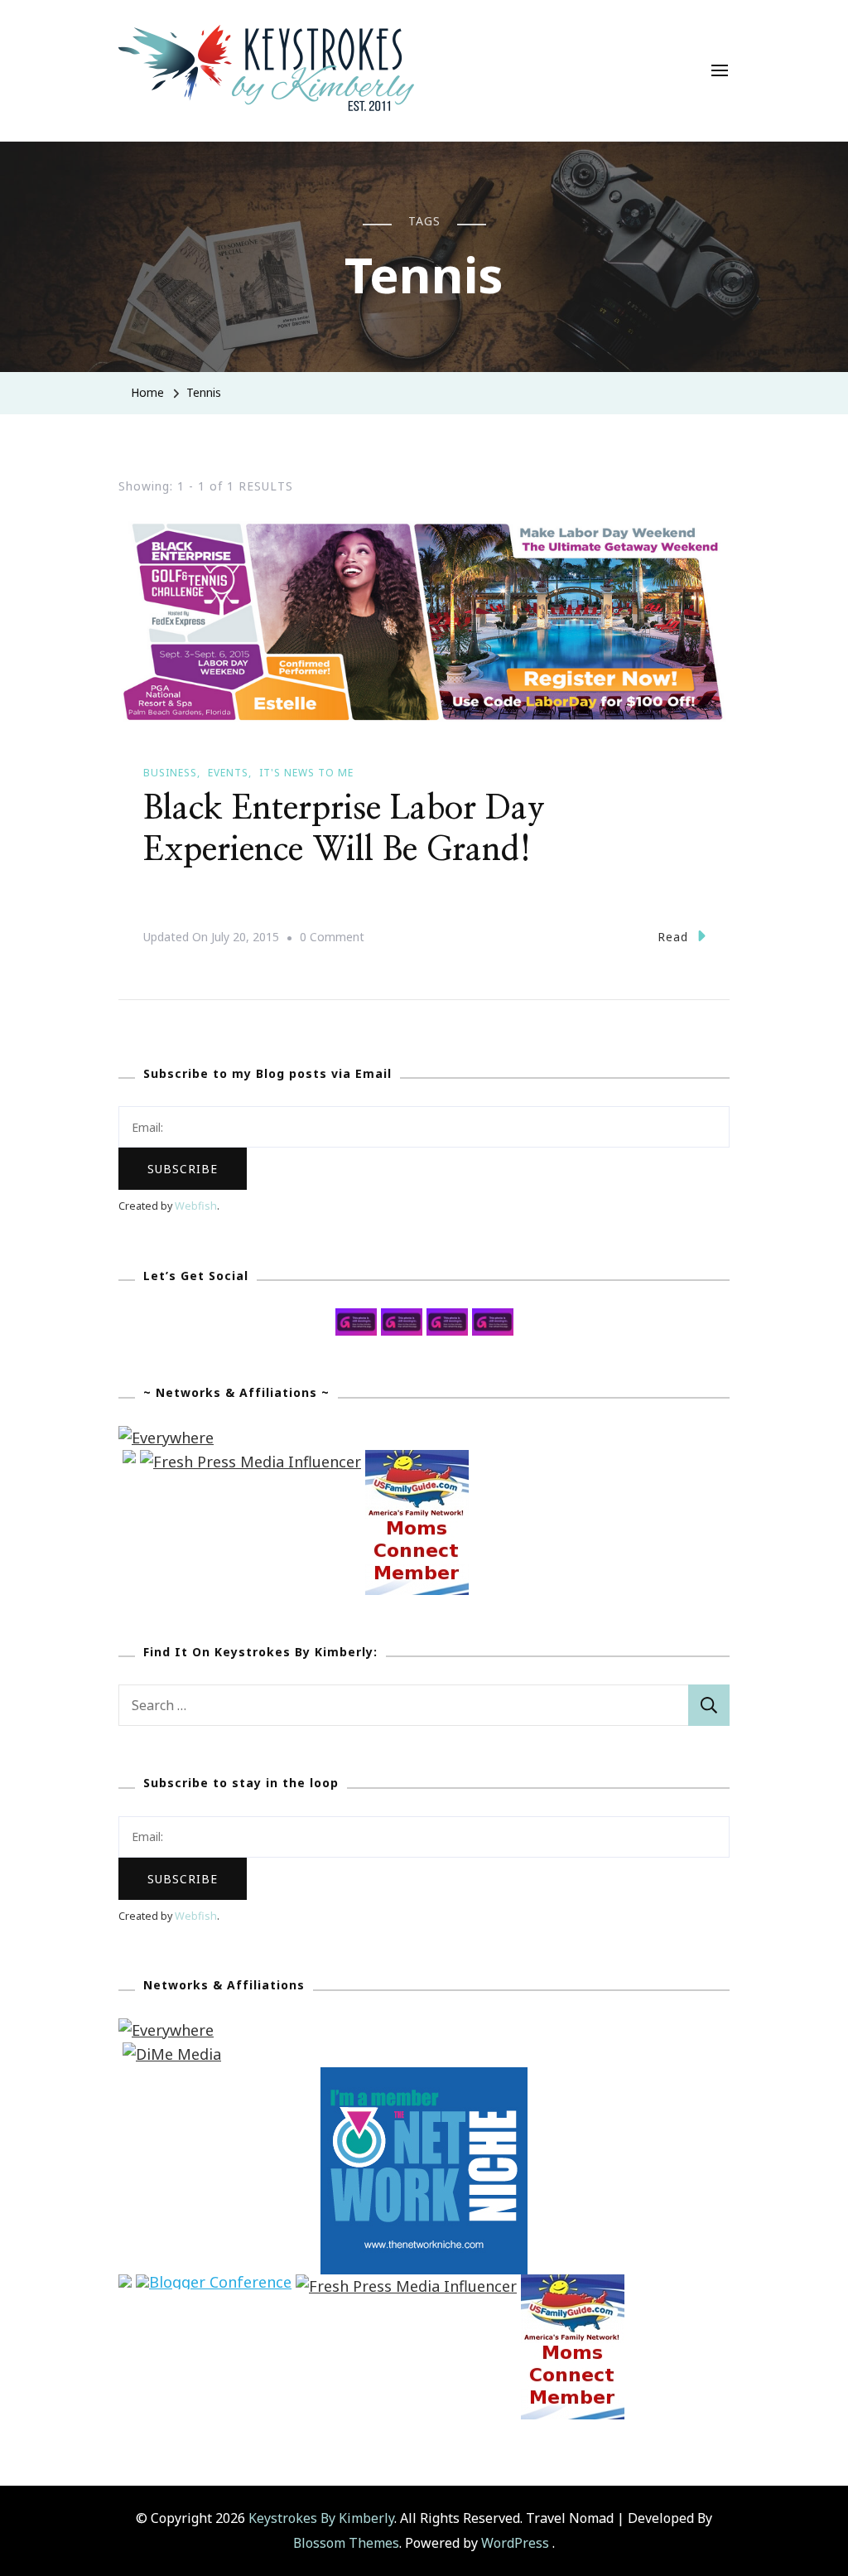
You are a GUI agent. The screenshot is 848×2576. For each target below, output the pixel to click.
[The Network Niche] (424, 2079)
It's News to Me (306, 773)
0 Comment (332, 939)
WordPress (515, 2543)
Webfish (196, 1206)
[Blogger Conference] (214, 2286)
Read (673, 937)
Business (170, 773)
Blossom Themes (346, 2543)
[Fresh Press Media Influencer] (251, 1462)
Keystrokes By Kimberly (321, 2518)
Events (228, 773)
